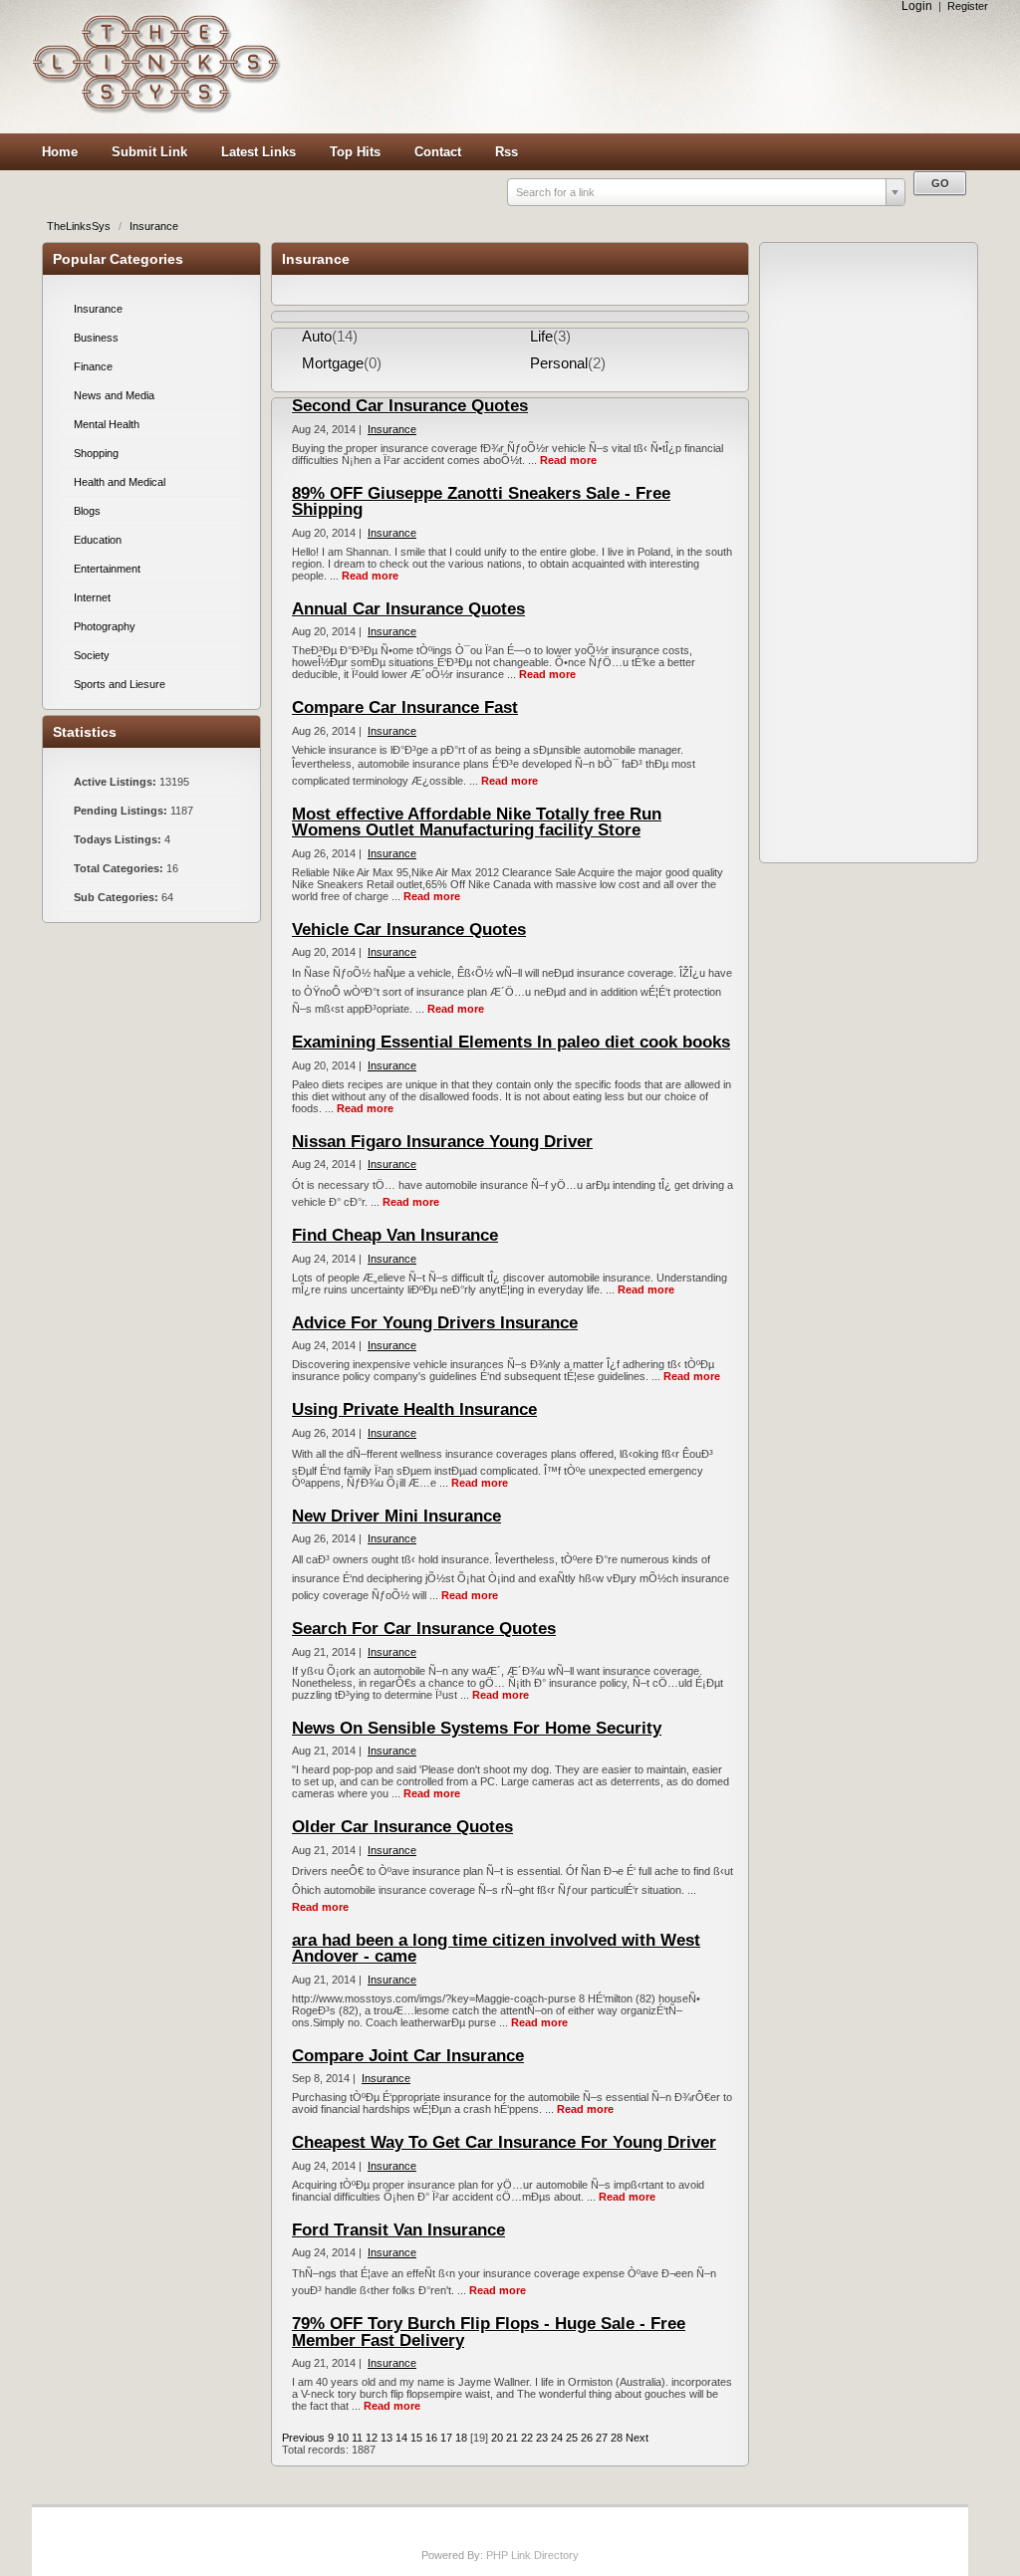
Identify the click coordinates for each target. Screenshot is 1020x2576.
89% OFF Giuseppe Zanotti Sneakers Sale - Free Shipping (481, 502)
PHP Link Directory (532, 2555)
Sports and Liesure (120, 684)
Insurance (154, 226)
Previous (303, 2438)
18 (461, 2438)
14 (401, 2438)
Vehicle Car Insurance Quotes (409, 930)
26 (587, 2438)
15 (416, 2438)
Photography (105, 626)
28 (617, 2438)
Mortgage (333, 363)
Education (98, 540)
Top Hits (355, 152)
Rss (507, 152)
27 (602, 2438)
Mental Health (107, 424)
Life (541, 337)
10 (343, 2438)
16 (431, 2438)
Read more (568, 460)
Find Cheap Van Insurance (395, 1235)
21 (512, 2438)
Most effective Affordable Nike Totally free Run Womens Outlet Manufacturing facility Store (477, 822)
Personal (559, 363)
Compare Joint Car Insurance (408, 2056)
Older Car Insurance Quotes (402, 1827)
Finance (93, 366)
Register (968, 6)
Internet (92, 597)
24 (557, 2438)
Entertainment (107, 569)
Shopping (96, 453)
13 (386, 2438)
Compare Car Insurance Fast (405, 707)
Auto (317, 337)
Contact (438, 152)
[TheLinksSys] (156, 110)
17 (446, 2438)
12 (372, 2438)
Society (92, 655)
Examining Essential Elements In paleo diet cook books (511, 1042)
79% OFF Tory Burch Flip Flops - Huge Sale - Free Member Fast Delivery (489, 2332)
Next (637, 2438)
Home (60, 152)
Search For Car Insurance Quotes (424, 1629)
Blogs (87, 511)
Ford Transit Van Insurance (398, 2230)
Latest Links (258, 152)
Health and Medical (120, 482)
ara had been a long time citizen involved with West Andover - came (496, 1949)
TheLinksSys (80, 226)
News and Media (114, 395)
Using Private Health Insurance (414, 1409)
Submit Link (149, 152)
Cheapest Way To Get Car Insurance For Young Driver (504, 2142)
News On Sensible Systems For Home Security (477, 1728)
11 (357, 2438)
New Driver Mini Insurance (396, 1516)
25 (572, 2438)
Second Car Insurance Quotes (410, 406)
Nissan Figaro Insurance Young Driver (442, 1142)
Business (96, 338)
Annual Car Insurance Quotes (408, 609)
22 (527, 2438)
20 (497, 2438)
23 (542, 2438)
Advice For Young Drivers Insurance (435, 1323)
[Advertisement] (639, 67)
